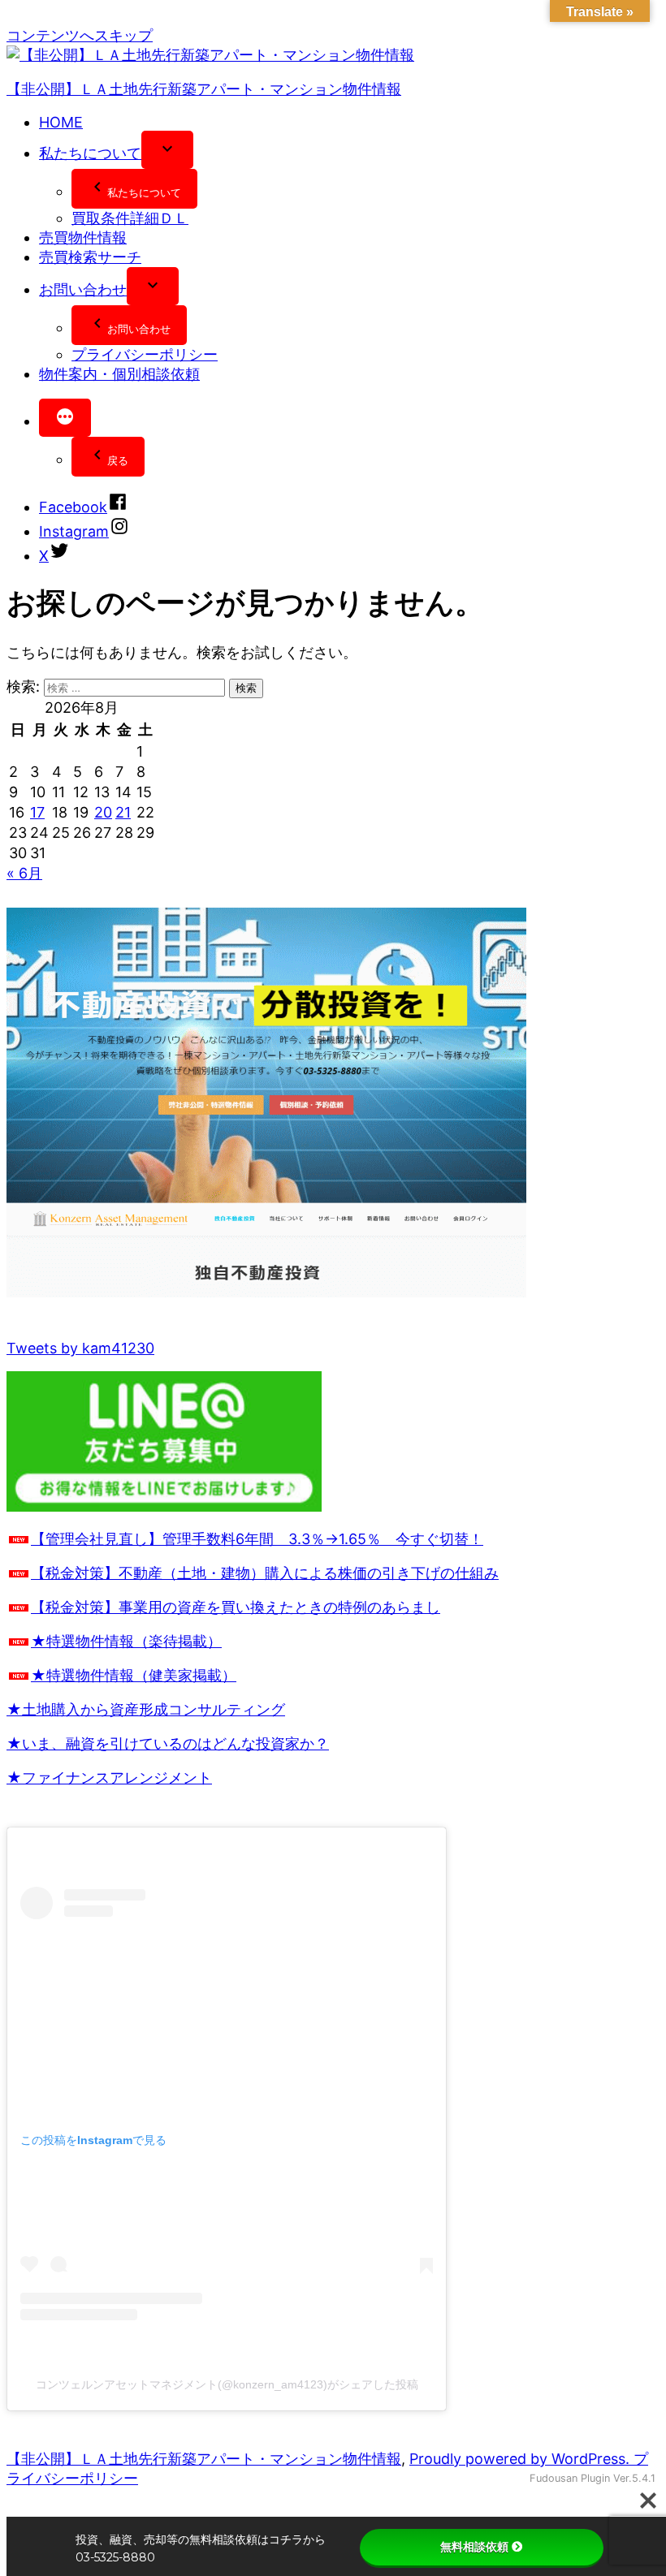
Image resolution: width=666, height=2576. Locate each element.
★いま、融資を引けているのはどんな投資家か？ (168, 1743)
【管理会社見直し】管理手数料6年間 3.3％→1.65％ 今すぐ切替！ (257, 1539)
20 (103, 812)
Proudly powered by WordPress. (521, 2459)
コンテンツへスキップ (80, 35)
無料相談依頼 (474, 2547)
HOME (61, 122)
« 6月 (24, 873)
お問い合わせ (83, 289)
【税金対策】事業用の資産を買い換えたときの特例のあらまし (236, 1607)
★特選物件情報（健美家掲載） (134, 1675)
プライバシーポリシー (145, 354)
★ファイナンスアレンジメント (109, 1778)
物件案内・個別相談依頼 (119, 374)
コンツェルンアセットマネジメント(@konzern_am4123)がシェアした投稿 (227, 2384)
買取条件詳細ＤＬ (130, 218)
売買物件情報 (83, 237)
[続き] (65, 418)
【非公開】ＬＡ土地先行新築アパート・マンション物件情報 (204, 89)
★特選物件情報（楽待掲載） (126, 1641)
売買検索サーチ (90, 257)
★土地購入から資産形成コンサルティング (146, 1709)
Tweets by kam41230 (80, 1348)
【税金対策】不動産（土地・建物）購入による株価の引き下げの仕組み (265, 1573)
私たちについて (90, 153)
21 (123, 812)
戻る (118, 460)
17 (37, 812)
